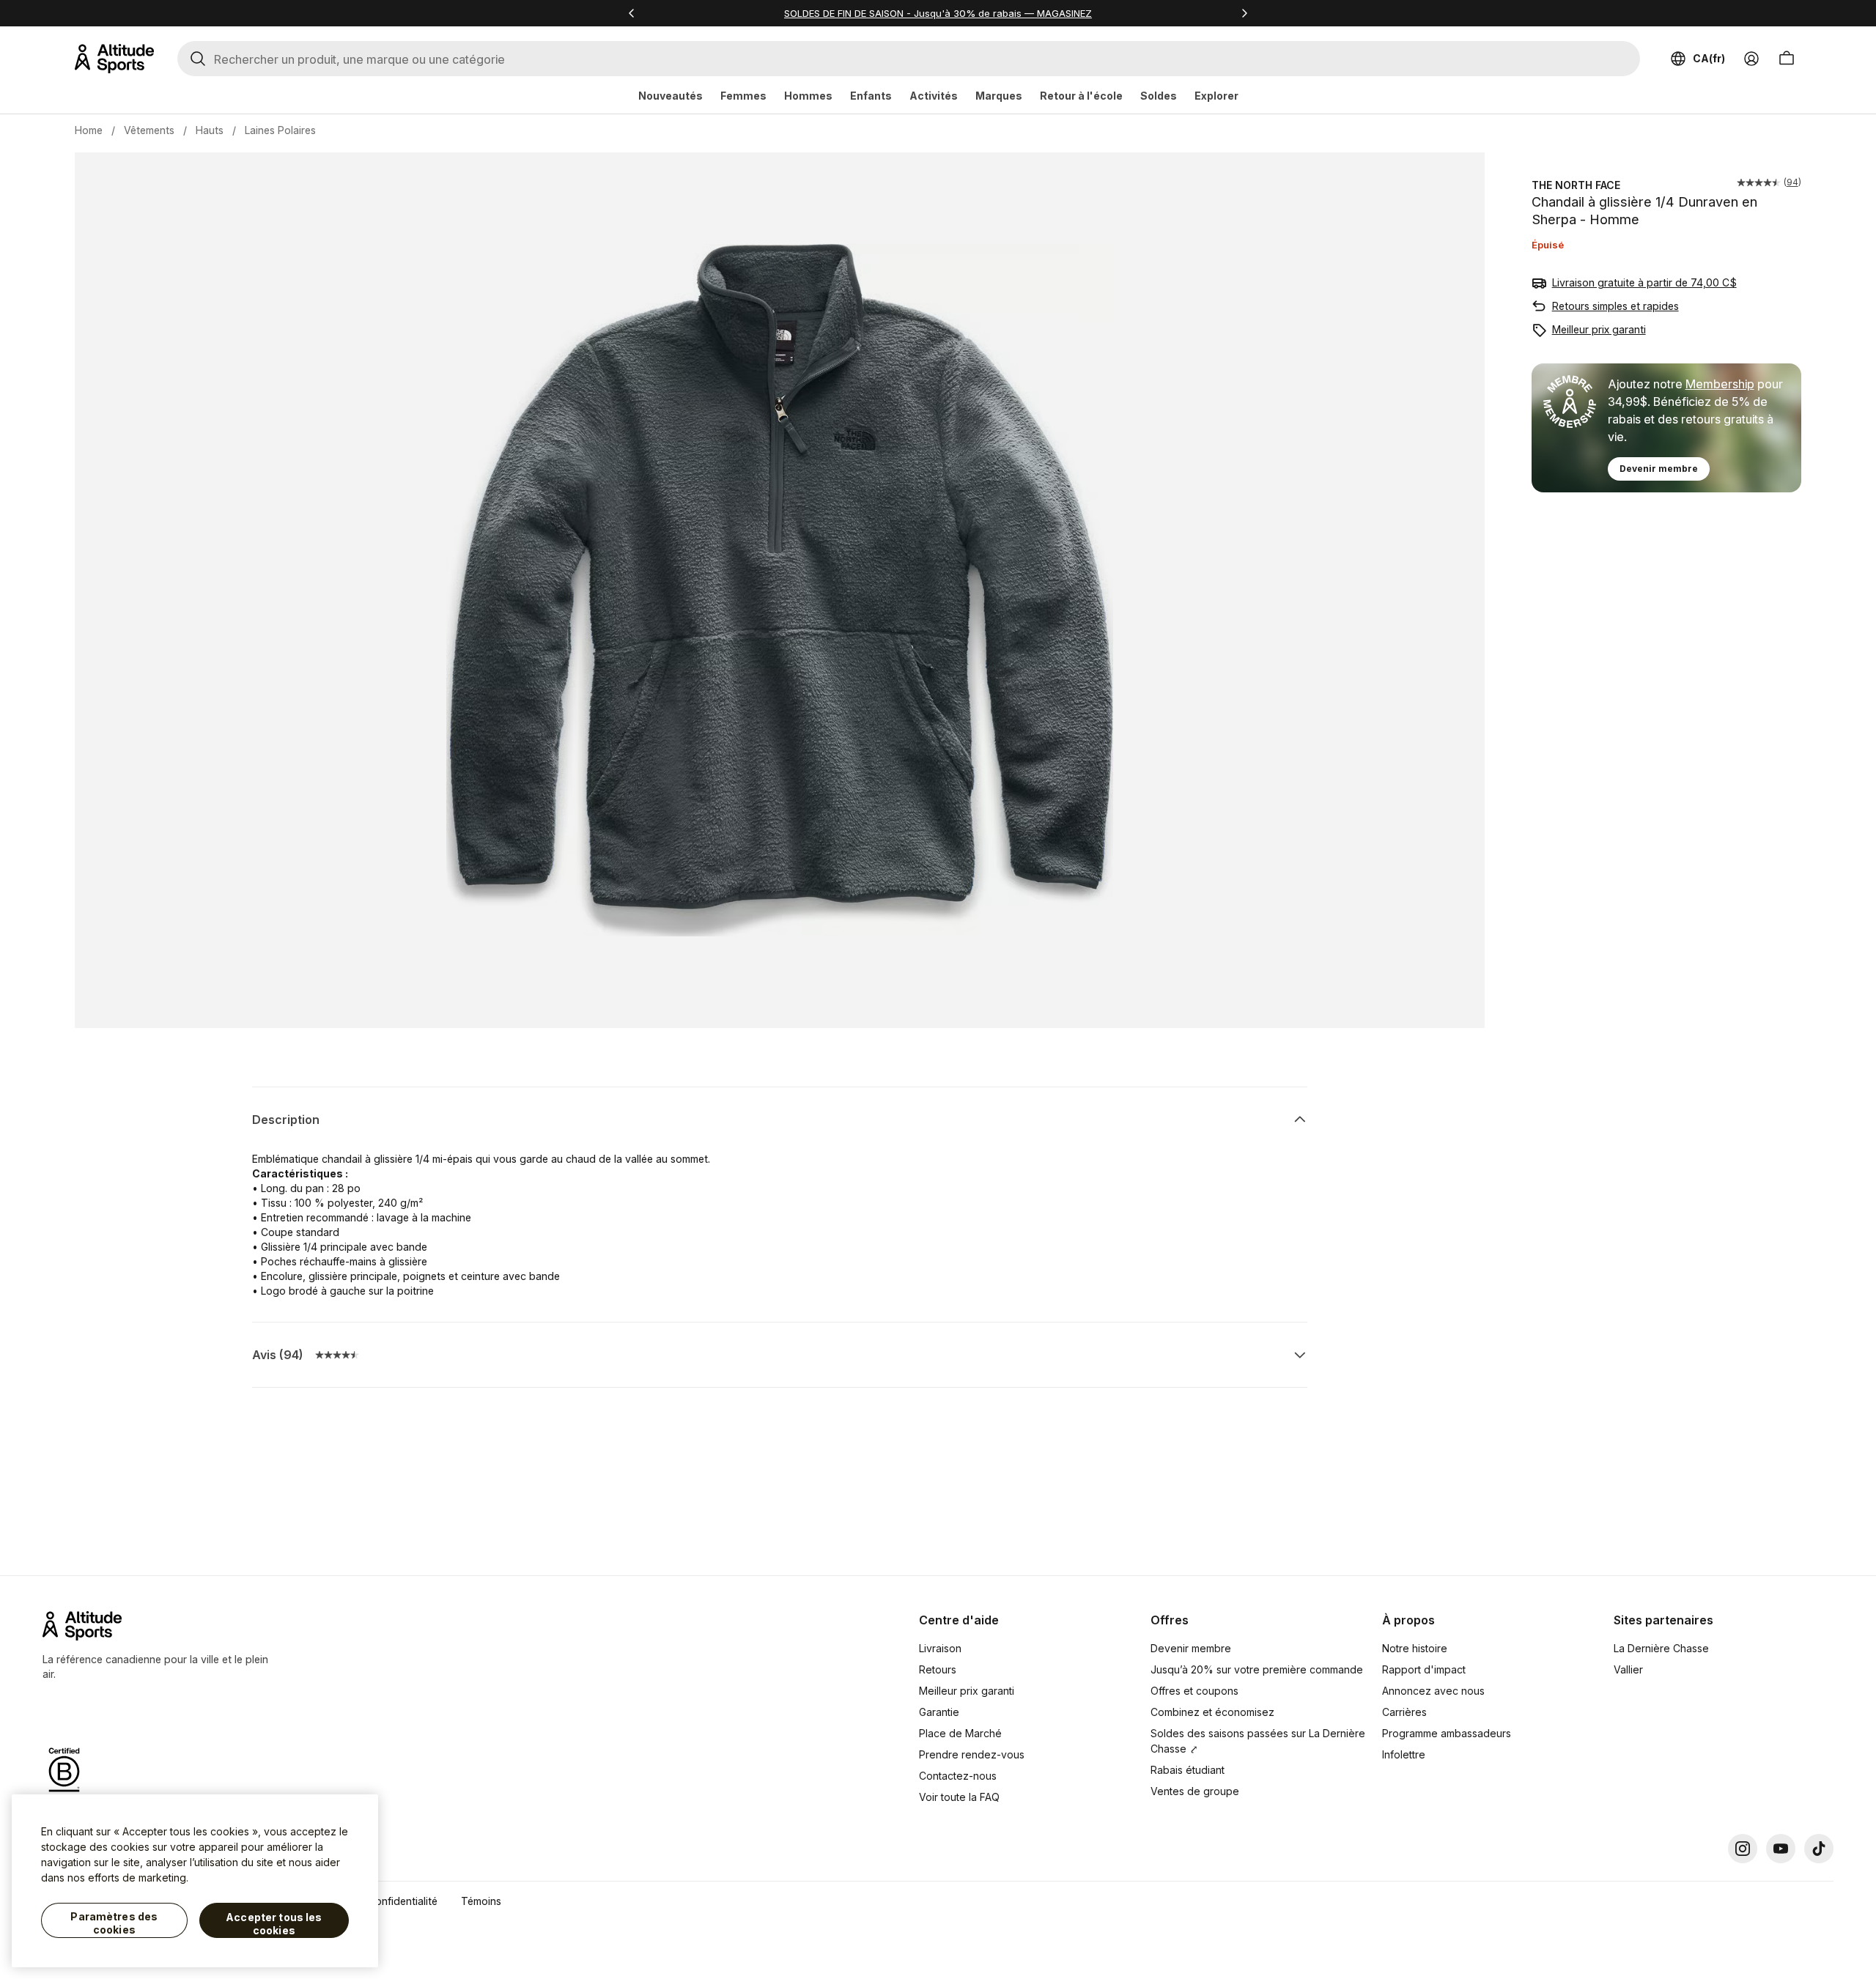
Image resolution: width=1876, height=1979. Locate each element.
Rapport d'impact (1424, 1669)
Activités (934, 96)
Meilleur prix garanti (1599, 329)
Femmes (743, 96)
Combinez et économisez (1212, 1712)
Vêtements (149, 130)
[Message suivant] (1244, 13)
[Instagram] (1743, 1849)
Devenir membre (1659, 469)
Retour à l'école (1081, 96)
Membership (1720, 384)
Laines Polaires (280, 130)
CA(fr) (1709, 58)
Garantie (939, 1712)
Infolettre (1404, 1754)
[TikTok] (1819, 1849)
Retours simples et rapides (1615, 306)
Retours (938, 1669)
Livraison (940, 1648)
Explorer (1216, 96)
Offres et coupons (1194, 1691)
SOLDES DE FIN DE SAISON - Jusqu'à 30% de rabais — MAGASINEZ (938, 13)
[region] (195, 1881)
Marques (999, 96)
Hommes (808, 96)
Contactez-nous (958, 1776)
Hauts (210, 130)
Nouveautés (671, 96)
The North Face (1576, 185)
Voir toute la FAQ (959, 1797)
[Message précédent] (632, 13)
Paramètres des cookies (114, 1923)
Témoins (481, 1901)
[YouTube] (1781, 1849)
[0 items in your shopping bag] (1787, 59)
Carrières (1404, 1712)
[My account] (1751, 59)
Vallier (1628, 1669)
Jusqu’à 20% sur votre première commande (1257, 1669)
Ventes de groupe (1195, 1791)
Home (89, 130)
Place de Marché (960, 1733)
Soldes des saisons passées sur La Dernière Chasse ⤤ (1258, 1741)
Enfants (871, 96)
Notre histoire (1415, 1648)
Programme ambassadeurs (1447, 1733)
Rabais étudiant (1188, 1770)
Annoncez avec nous (1433, 1691)
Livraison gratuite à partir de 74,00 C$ (1644, 282)
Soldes (1159, 96)
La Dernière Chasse (1661, 1648)
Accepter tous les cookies (274, 1924)
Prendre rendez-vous (972, 1754)
